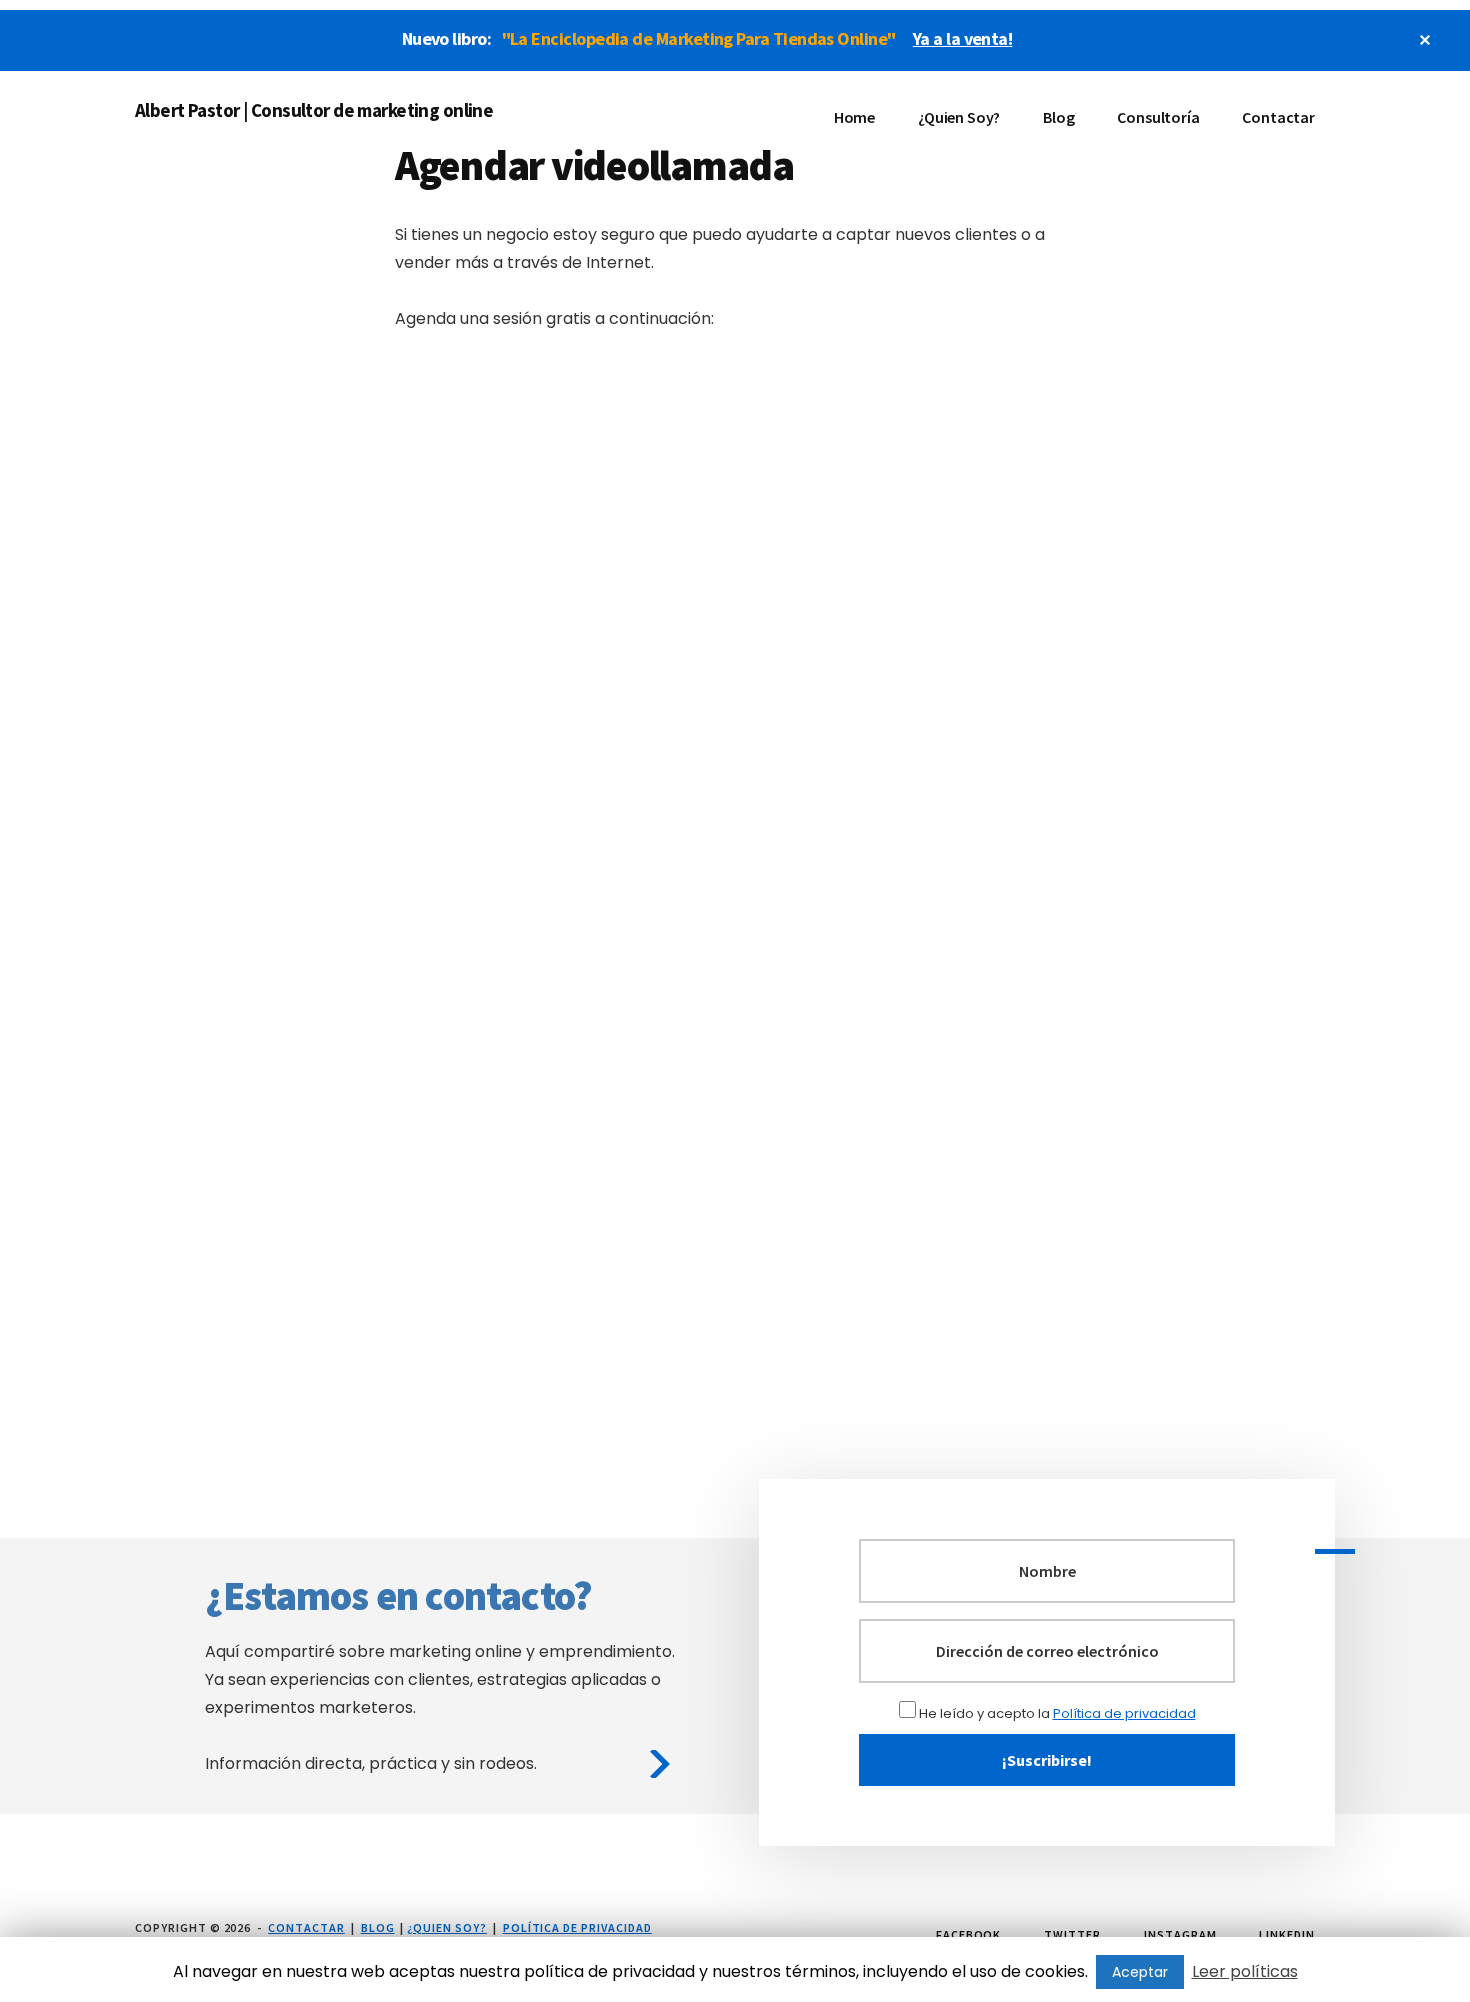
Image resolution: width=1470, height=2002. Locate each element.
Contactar (306, 1927)
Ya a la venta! (962, 38)
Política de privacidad (1124, 1713)
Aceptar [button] (1140, 1972)
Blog (378, 1927)
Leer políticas (1245, 1971)
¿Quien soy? (447, 1927)
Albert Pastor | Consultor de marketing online (314, 110)
